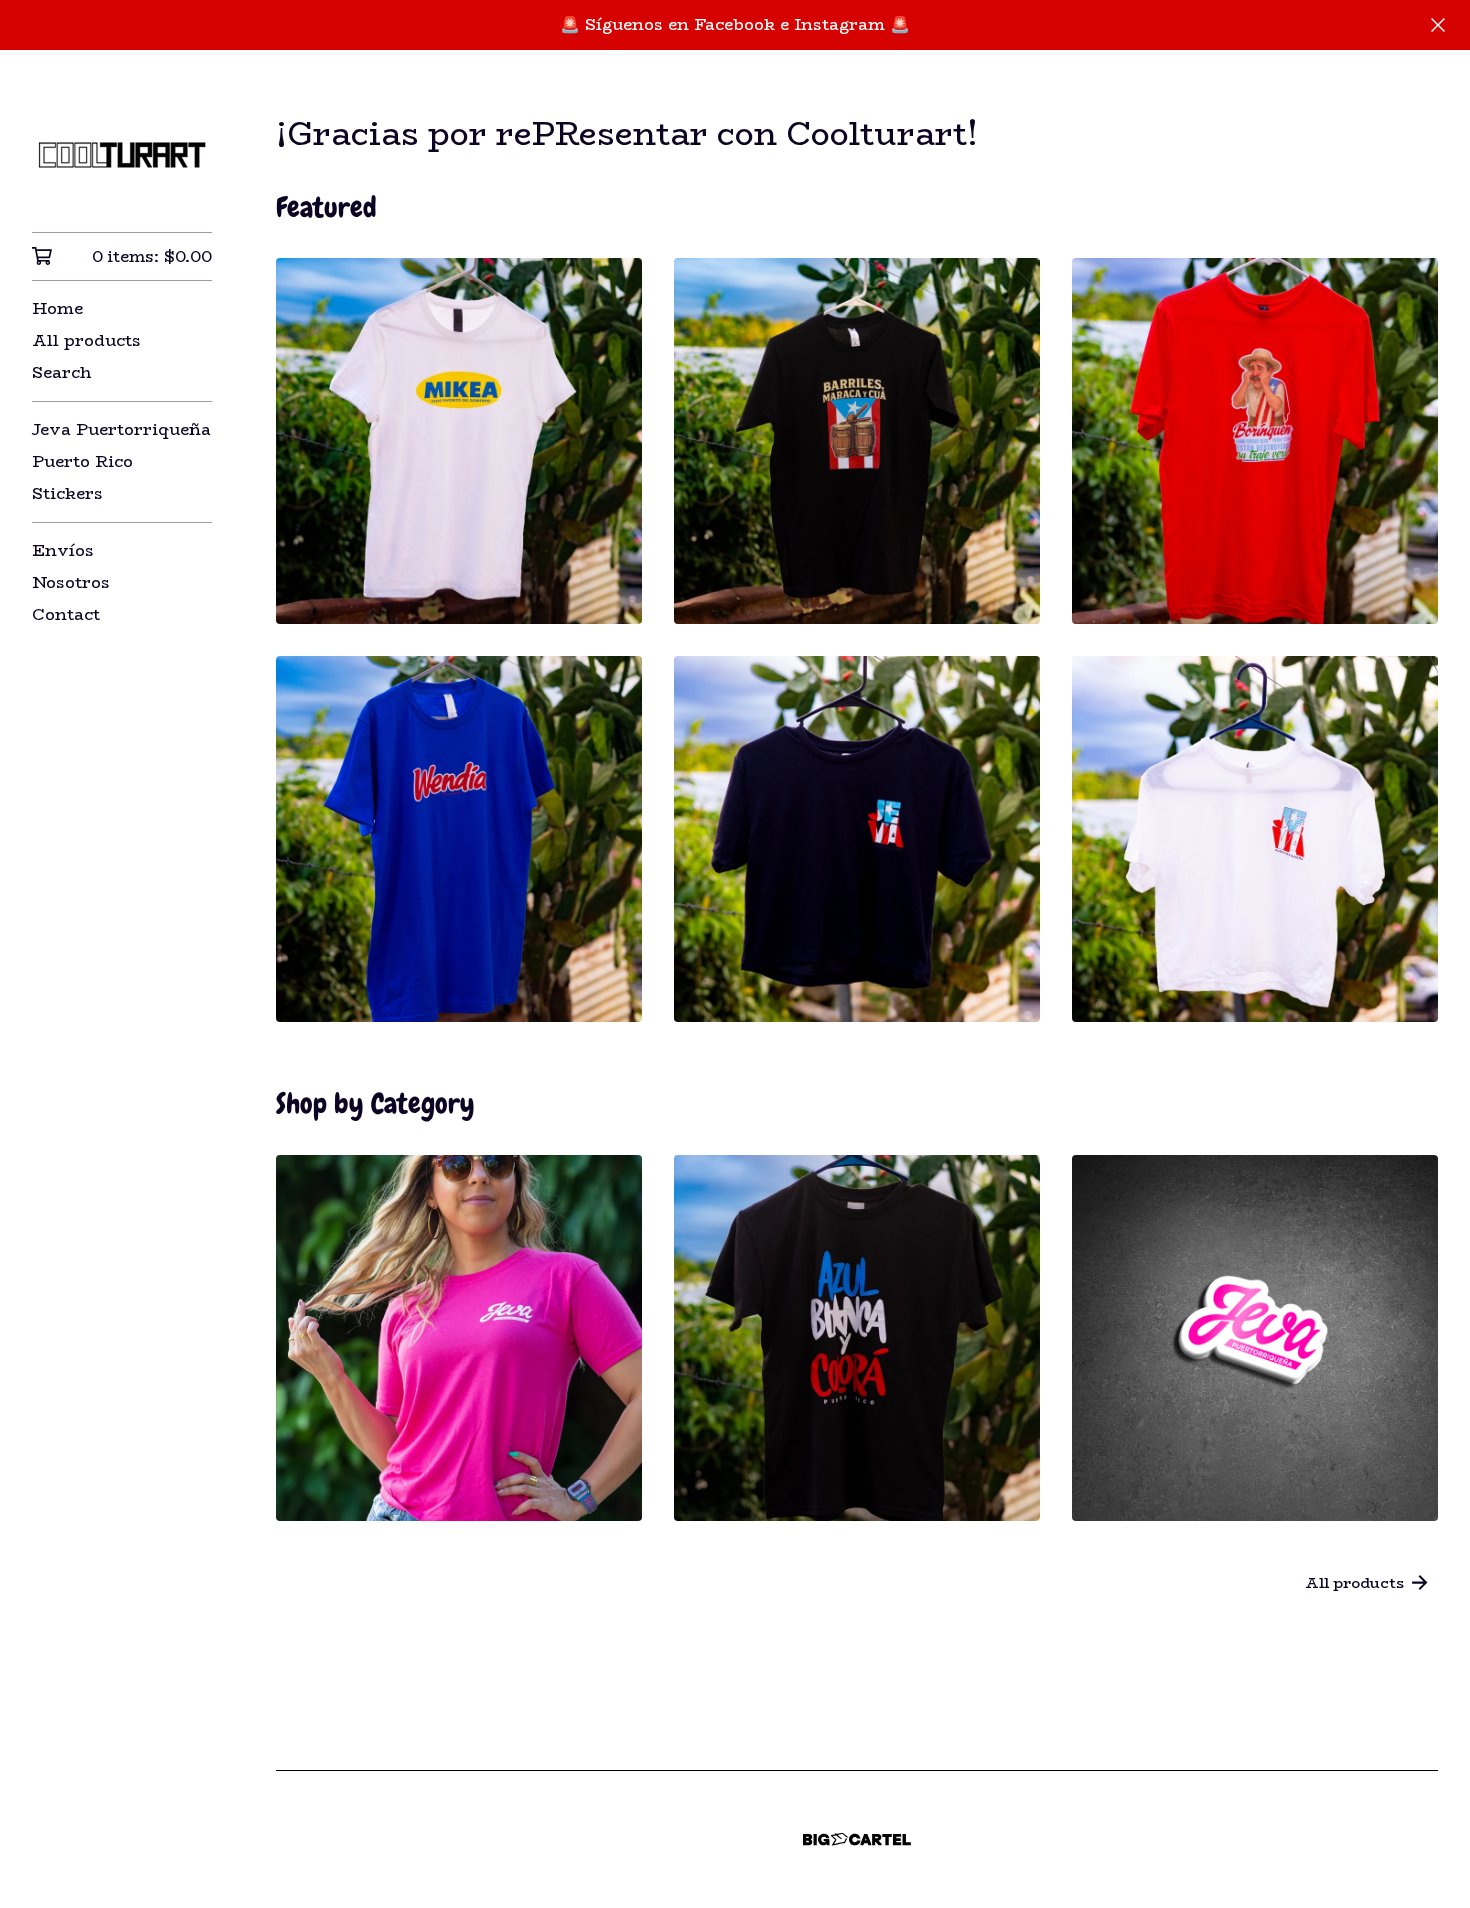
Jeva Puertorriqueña (121, 429)
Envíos (63, 550)
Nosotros (71, 582)
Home (57, 308)
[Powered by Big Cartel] (857, 1839)
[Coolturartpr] (122, 155)
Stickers (67, 493)
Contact (66, 614)
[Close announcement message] (1438, 25)
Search (61, 372)
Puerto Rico (82, 461)
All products (86, 340)
